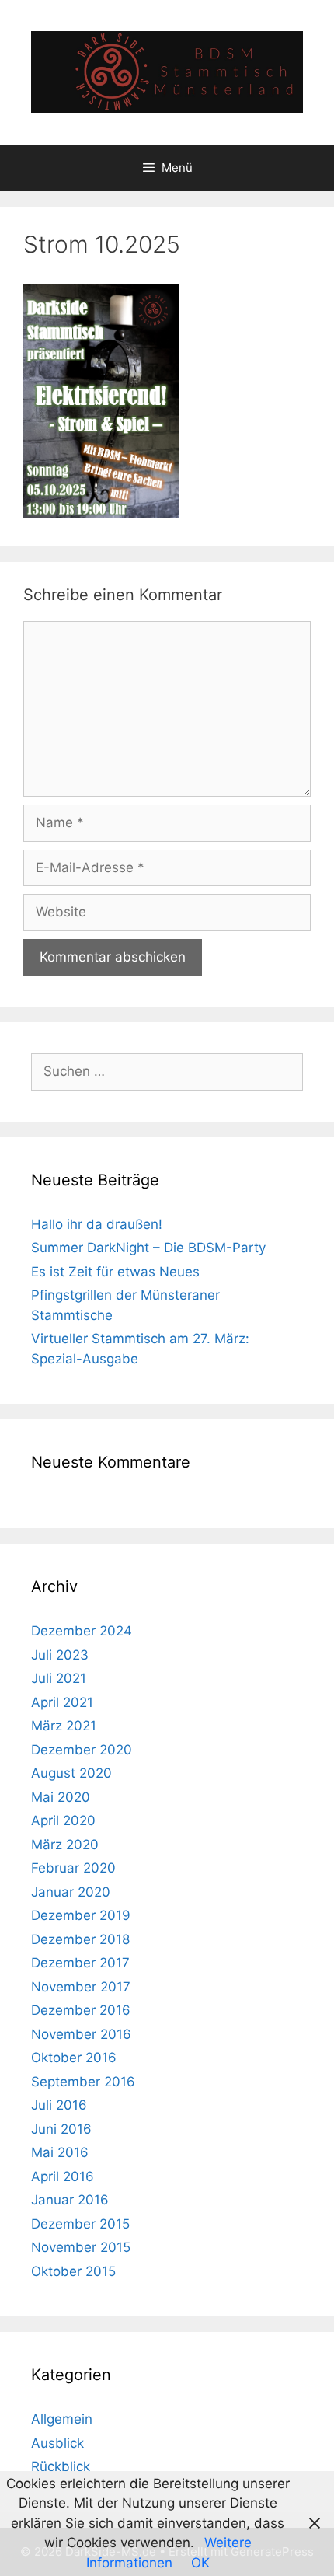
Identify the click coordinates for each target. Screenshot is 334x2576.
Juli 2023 (60, 1655)
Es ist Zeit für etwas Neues (115, 1272)
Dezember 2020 (82, 1750)
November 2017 (81, 1987)
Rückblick (61, 2466)
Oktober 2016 (74, 2058)
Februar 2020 (73, 1868)
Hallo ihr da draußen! (97, 1224)
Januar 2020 (71, 1892)
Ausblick (57, 2443)
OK (200, 2563)
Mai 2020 (61, 1797)
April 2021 (62, 1702)
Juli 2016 (59, 2105)
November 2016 (81, 2034)
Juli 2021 (59, 1678)
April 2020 (63, 1820)
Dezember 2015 (80, 2224)
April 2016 (63, 2176)
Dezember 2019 (81, 1915)
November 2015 (81, 2247)
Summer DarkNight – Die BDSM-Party (148, 1248)
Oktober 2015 (73, 2271)
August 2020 (71, 1773)
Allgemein (62, 2419)
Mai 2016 (60, 2152)
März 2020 (65, 1845)
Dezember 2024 (82, 1631)
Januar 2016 (70, 2200)
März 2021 (64, 1726)
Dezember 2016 (81, 2010)
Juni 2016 (61, 2129)
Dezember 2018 (80, 1939)
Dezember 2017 (80, 1963)
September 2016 (83, 2082)
